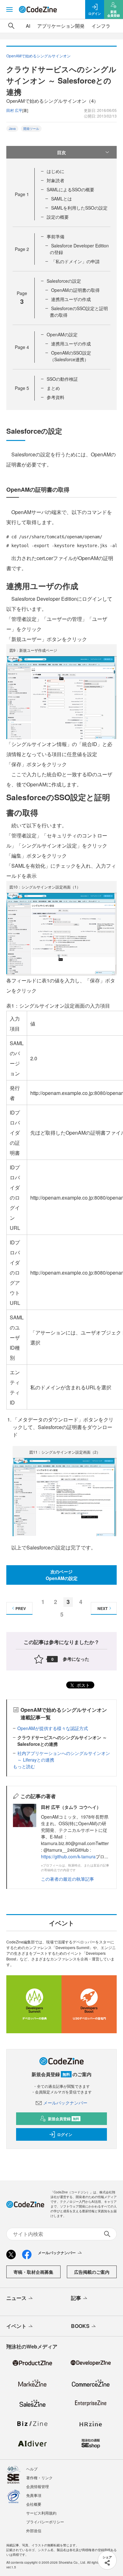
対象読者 (56, 180)
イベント (16, 2326)
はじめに (56, 171)
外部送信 (34, 2530)
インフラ (101, 26)
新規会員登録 (64, 2119)
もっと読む (24, 1766)
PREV (21, 1608)
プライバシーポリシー (45, 2522)
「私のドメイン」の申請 (75, 261)
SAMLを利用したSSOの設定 (79, 208)
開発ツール (31, 129)
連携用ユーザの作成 (71, 299)
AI (28, 26)
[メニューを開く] (9, 9)
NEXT (102, 1608)
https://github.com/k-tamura (68, 1856)
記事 (76, 2298)
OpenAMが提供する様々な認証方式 (53, 1728)
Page (22, 194)
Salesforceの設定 (64, 281)
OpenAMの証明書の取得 (75, 290)
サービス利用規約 (41, 2513)
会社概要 (34, 2504)
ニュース (16, 2298)
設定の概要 (58, 217)
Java (12, 129)
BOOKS (80, 2326)
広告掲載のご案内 (92, 2272)
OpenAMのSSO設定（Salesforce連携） (70, 356)
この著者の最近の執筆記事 (67, 1879)
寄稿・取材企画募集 (33, 2272)
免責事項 (34, 2495)
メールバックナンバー (65, 2103)
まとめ (53, 388)
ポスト (83, 1685)
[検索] (11, 26)
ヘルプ (32, 2469)
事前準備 (56, 236)
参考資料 (56, 397)
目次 (61, 152)
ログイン (65, 2134)
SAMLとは (61, 199)
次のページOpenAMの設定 (62, 1575)
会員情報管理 (38, 2486)
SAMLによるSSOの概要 (70, 189)
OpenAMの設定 (62, 334)
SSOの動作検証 (62, 379)
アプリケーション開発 (61, 26)
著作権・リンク (39, 2478)
